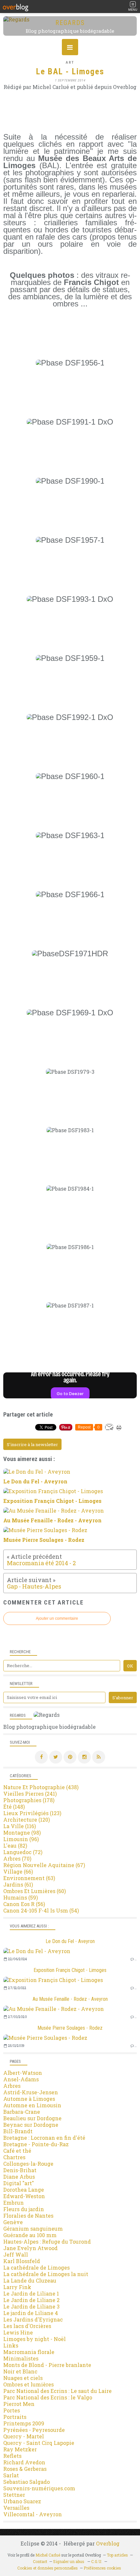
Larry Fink (17, 2287)
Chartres (14, 2157)
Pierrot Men (19, 2404)
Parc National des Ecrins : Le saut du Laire (57, 2391)
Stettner (14, 2495)
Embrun (14, 2203)
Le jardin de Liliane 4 (31, 2313)
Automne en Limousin (32, 2105)
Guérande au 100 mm (30, 2235)
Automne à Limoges (29, 2099)
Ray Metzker (20, 2449)
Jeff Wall (16, 2254)
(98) (22, 1833)
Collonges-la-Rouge (28, 2164)
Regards (70, 23)
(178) (29, 1800)
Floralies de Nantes (28, 2216)
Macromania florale (29, 2352)
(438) (41, 1787)
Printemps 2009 (24, 2423)
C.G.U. (97, 2561)
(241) (30, 1794)
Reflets (12, 2456)
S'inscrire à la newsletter (32, 1444)
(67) (44, 1865)
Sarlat (11, 2475)
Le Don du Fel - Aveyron (70, 1941)
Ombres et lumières (28, 2384)
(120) (27, 1820)
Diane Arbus (19, 2177)
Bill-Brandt (18, 2131)
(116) (20, 1826)
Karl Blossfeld (22, 2261)
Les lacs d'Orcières (27, 2326)
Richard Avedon (24, 2462)
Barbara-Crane (22, 2112)
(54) (41, 1910)
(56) (24, 1904)
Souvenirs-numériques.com (39, 2488)
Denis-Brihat (20, 2170)
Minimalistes (21, 2358)
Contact (40, 2561)
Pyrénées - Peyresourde (34, 2430)
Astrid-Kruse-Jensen (31, 2092)
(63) (29, 1878)
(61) (18, 1884)
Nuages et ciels (23, 2378)
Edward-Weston (24, 2196)
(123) (32, 1813)
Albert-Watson (23, 2073)
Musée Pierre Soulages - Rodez (70, 2028)
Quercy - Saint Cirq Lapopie (39, 2443)
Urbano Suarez (22, 2501)
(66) (18, 1871)
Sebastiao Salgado (27, 2482)
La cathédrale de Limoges (36, 2267)
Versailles (16, 2508)
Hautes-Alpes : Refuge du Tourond (47, 2242)
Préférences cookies (102, 2568)
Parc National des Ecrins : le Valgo (48, 2397)
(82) (15, 1845)
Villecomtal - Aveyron (33, 2514)
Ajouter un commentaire (57, 1618)
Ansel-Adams (21, 2079)
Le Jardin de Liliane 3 (31, 2306)
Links (11, 2345)
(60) (35, 1891)
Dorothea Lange (24, 2190)
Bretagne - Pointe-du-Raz (36, 2144)
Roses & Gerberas (25, 2469)
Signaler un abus (69, 2561)
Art (70, 62)
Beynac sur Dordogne (31, 2125)
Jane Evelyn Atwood (30, 2248)
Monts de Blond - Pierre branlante (47, 2365)
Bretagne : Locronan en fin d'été (44, 2138)
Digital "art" (19, 2183)
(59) (21, 1897)
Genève (13, 2222)
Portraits (15, 2417)
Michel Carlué (48, 2555)
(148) (14, 1807)
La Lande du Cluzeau (30, 2280)
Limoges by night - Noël (35, 2339)
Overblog (108, 2543)
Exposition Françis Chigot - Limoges (70, 1970)
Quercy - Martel (24, 2436)
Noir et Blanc (20, 2371)
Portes (12, 2410)
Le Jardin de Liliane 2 (31, 2300)
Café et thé (17, 2151)
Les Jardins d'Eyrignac (33, 2319)
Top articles (117, 2555)
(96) (21, 1839)
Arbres (12, 2086)
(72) (23, 1852)
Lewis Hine (18, 2332)
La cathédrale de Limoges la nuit (46, 2274)
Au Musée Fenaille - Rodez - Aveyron (70, 1999)
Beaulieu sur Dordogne (32, 2118)
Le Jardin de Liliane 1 (31, 2293)
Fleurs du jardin (24, 2209)
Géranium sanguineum (33, 2229)
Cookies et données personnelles (48, 2568)
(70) (17, 1858)
